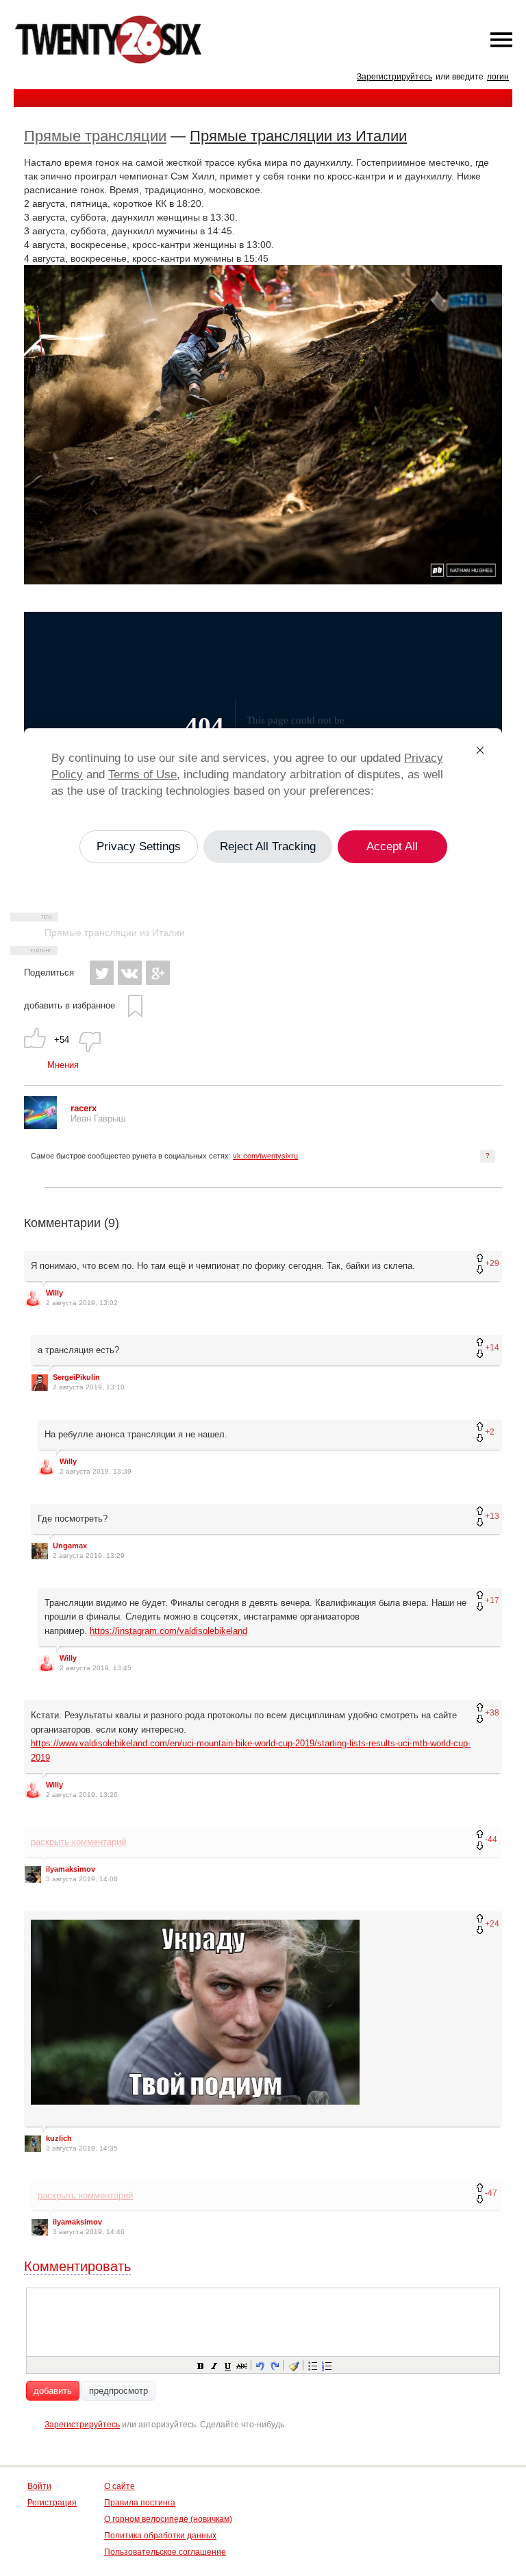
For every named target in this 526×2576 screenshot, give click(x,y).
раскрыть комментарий (78, 1842)
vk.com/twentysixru (265, 1156)
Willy (54, 1293)
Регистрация (52, 2503)
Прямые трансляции (95, 136)
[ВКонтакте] (130, 973)
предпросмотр (118, 2391)
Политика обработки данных (160, 2536)
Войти (39, 2486)
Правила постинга (140, 2503)
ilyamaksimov (71, 1869)
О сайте (120, 2486)
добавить (53, 2391)
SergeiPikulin (76, 1377)
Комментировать (77, 2266)
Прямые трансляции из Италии (298, 136)
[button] (200, 2365)
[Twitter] (102, 973)
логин (498, 77)
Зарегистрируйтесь (394, 77)
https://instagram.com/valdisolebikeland (168, 1631)
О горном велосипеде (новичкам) (168, 2519)
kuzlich (59, 2138)
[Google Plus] (158, 973)
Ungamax (70, 1546)
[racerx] (40, 1126)
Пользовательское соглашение (165, 2552)
